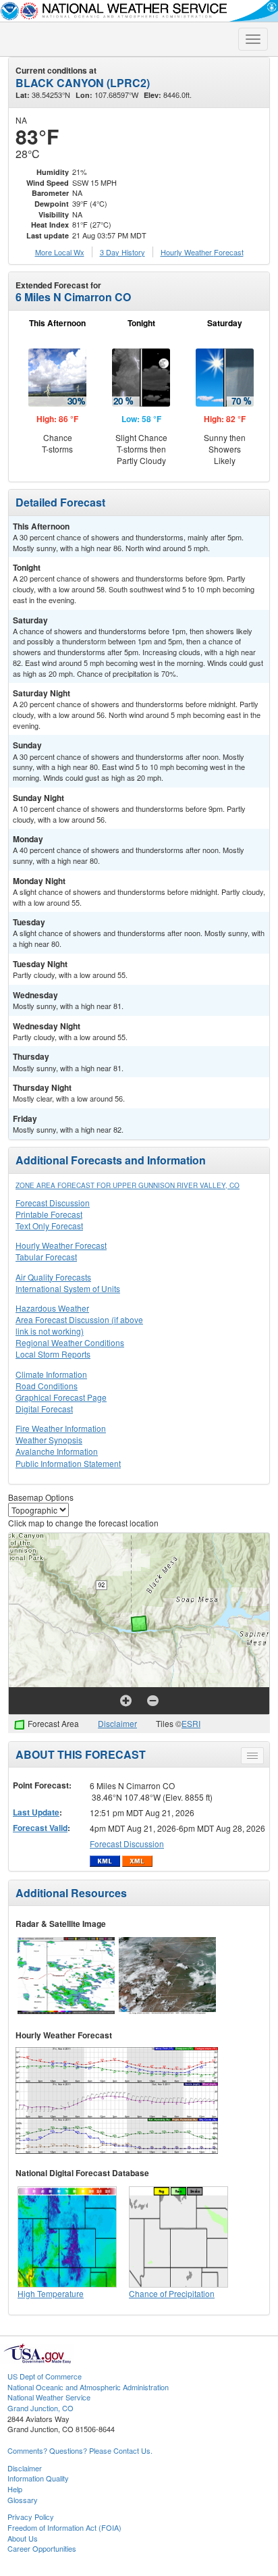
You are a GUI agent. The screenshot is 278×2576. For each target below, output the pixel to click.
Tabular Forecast (46, 1257)
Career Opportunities (42, 2548)
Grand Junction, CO (40, 2408)
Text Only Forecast (49, 1226)
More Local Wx (60, 252)
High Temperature (51, 2293)
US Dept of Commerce (45, 2376)
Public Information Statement (68, 1463)
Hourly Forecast (202, 252)
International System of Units (68, 1288)
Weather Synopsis (49, 1440)
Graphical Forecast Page (61, 1397)
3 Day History (122, 252)
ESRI (191, 1723)
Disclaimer (117, 1723)
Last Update (36, 1812)
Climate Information (51, 1374)
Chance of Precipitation (172, 2293)
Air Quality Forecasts (53, 1277)
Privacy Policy (31, 2517)
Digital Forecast (44, 1409)
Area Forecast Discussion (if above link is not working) (79, 1325)
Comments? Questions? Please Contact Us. (80, 2450)
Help (15, 2489)
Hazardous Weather (52, 1308)
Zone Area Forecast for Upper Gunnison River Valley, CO (128, 1185)
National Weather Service (49, 2397)
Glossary (23, 2500)
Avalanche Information (57, 1451)
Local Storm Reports (53, 1354)
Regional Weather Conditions (70, 1342)
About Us (23, 2538)
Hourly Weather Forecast (61, 1245)
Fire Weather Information (61, 1428)
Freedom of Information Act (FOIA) (64, 2527)
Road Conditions (47, 1386)
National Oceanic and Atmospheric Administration (88, 2387)
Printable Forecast (49, 1214)
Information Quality (38, 2478)
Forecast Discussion (53, 1203)
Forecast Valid (40, 1828)
